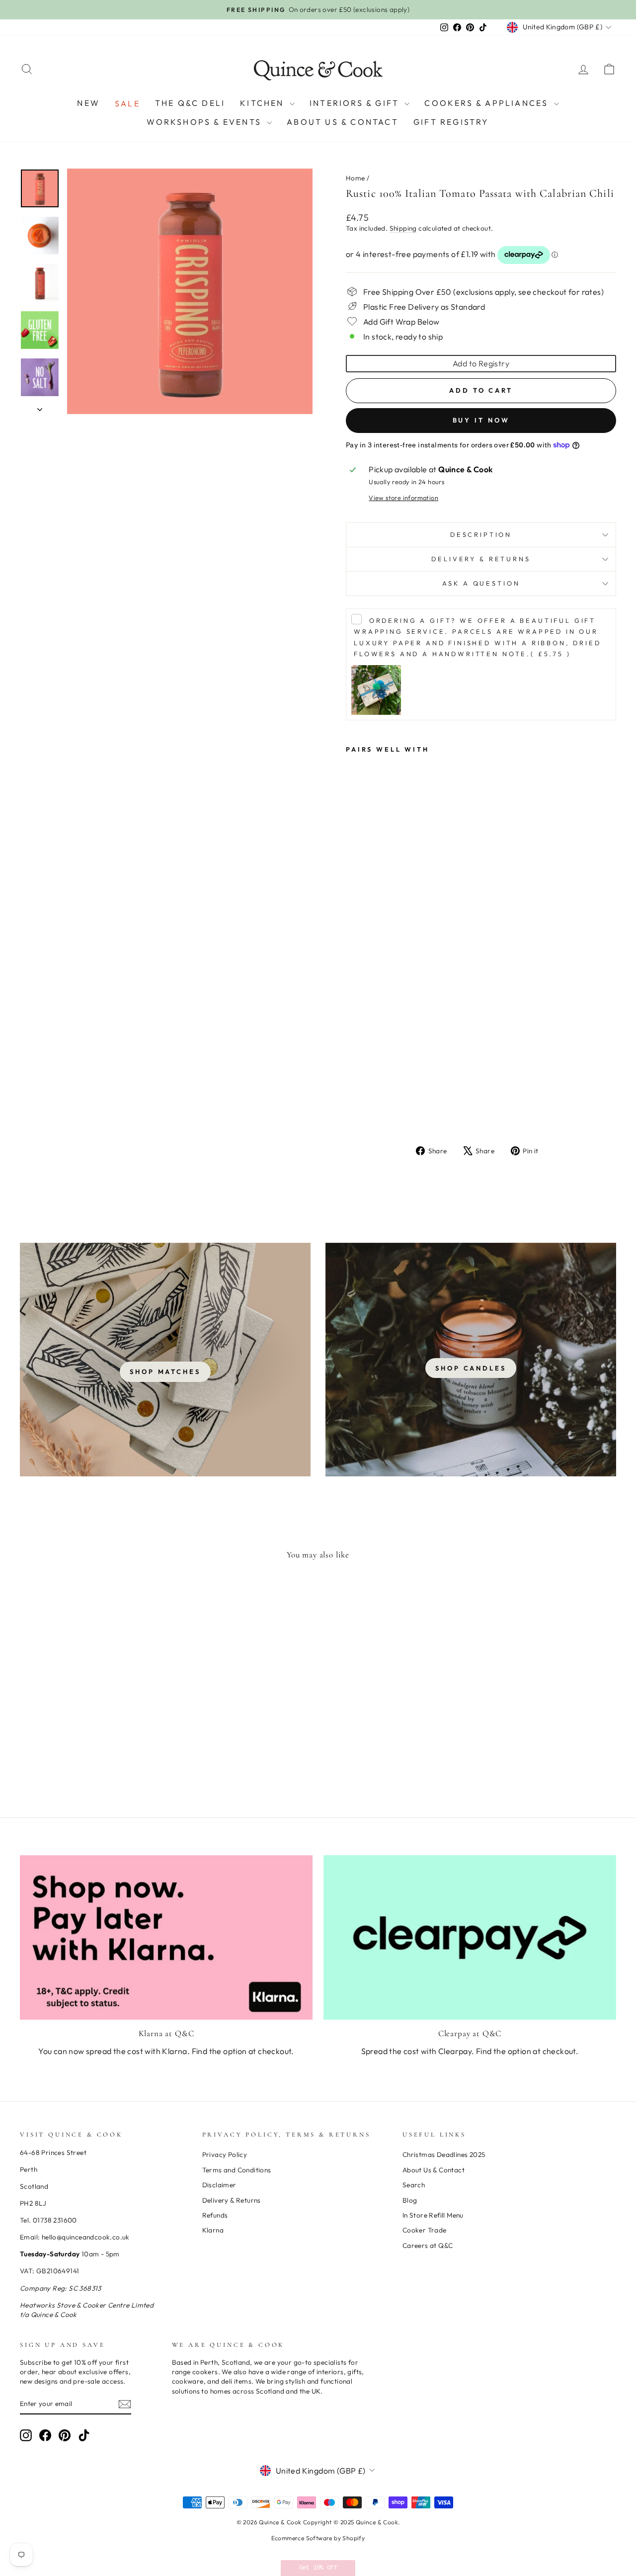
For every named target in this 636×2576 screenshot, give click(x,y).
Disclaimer (219, 2185)
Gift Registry (451, 122)
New (88, 103)
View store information (403, 498)
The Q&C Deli (190, 103)
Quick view (90, 1714)
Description (481, 534)
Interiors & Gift (356, 103)
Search (414, 2185)
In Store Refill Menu (433, 2215)
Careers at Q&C (428, 2245)
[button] (318, 2568)
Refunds (215, 2215)
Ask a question (481, 583)
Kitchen (264, 103)
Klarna (213, 2230)
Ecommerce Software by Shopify (318, 2538)
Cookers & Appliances (488, 103)
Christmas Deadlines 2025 (444, 2154)
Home (356, 178)
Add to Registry (481, 363)
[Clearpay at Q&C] (470, 1937)
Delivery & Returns (481, 559)
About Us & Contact (343, 122)
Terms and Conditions (237, 2170)
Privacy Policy (225, 2154)
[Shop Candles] (471, 1360)
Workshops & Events (205, 122)
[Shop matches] (165, 1360)
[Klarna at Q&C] (166, 1937)
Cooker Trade (425, 2230)
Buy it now (481, 420)
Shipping (403, 228)
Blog (410, 2200)
